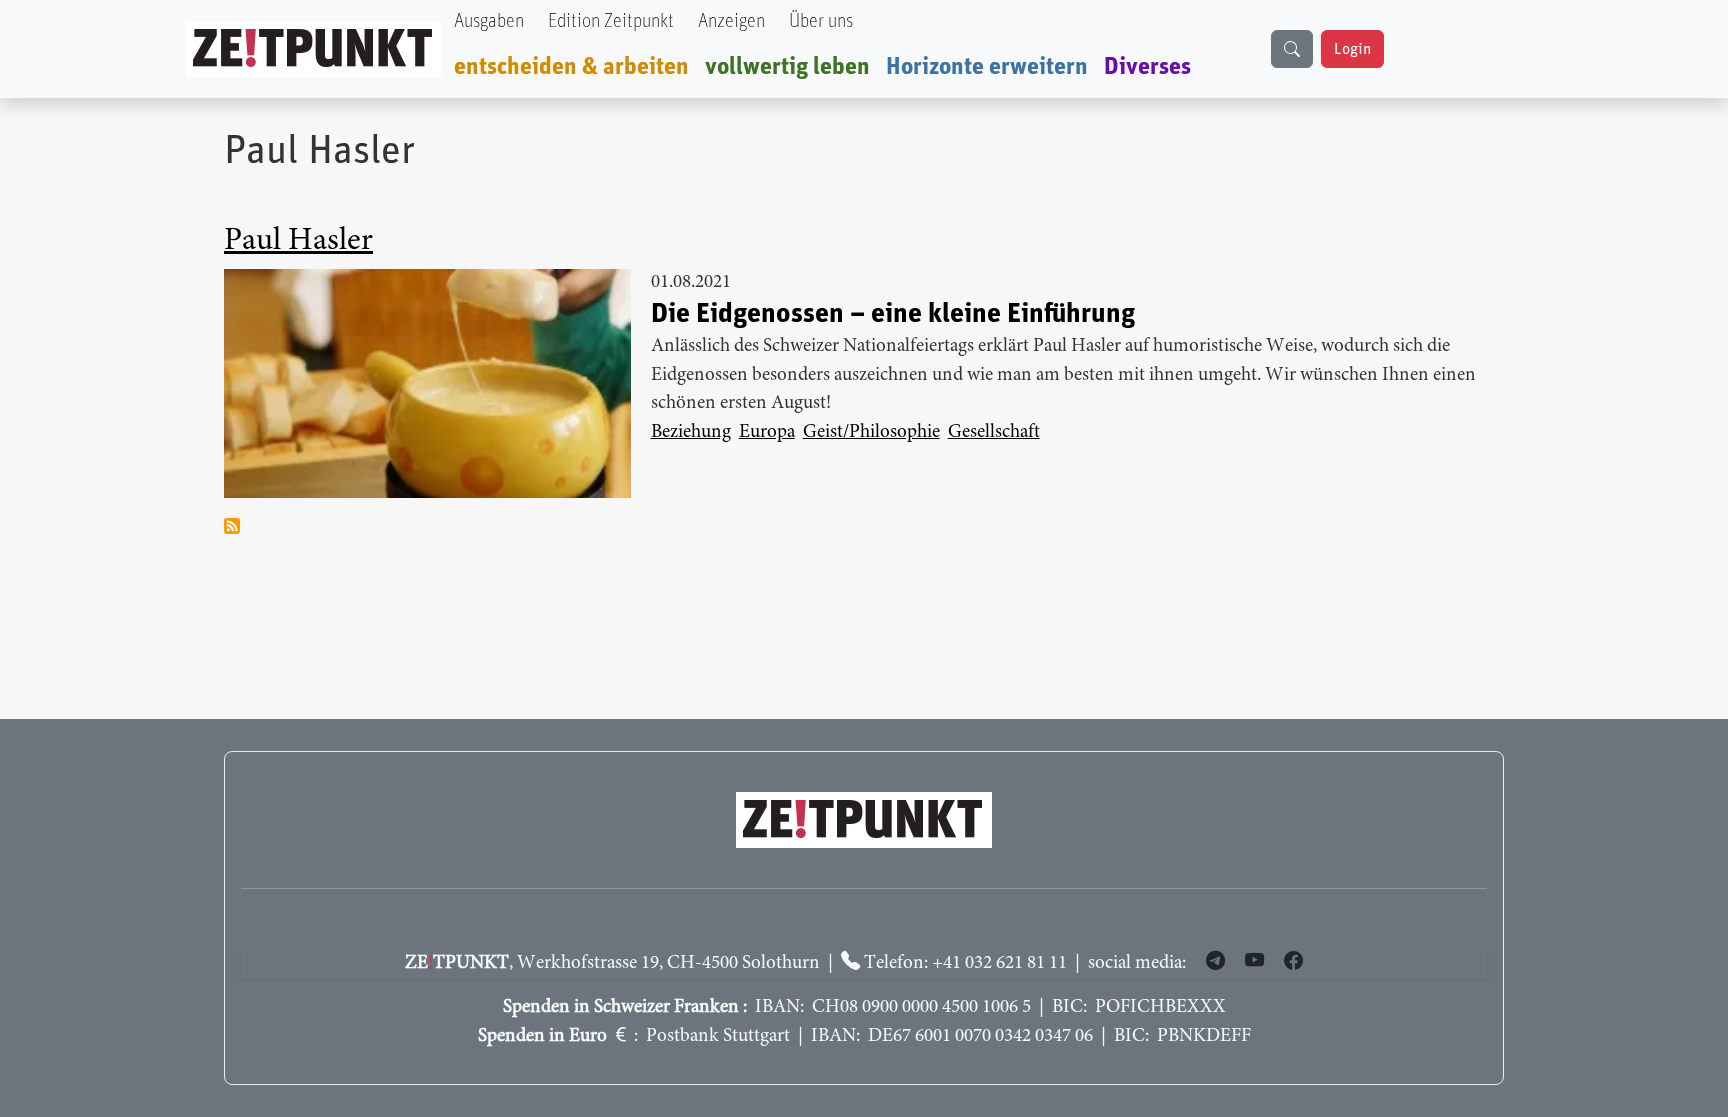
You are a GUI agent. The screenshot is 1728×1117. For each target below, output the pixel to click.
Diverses (1147, 67)
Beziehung (691, 432)
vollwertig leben (787, 67)
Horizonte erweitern (987, 67)
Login (1352, 49)
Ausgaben (489, 21)
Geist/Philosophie (871, 432)
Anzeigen (731, 21)
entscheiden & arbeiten (571, 67)
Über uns (821, 21)
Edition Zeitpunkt (611, 21)
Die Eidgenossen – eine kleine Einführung (893, 314)
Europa (767, 432)
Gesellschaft (994, 432)
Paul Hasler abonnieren (232, 526)
